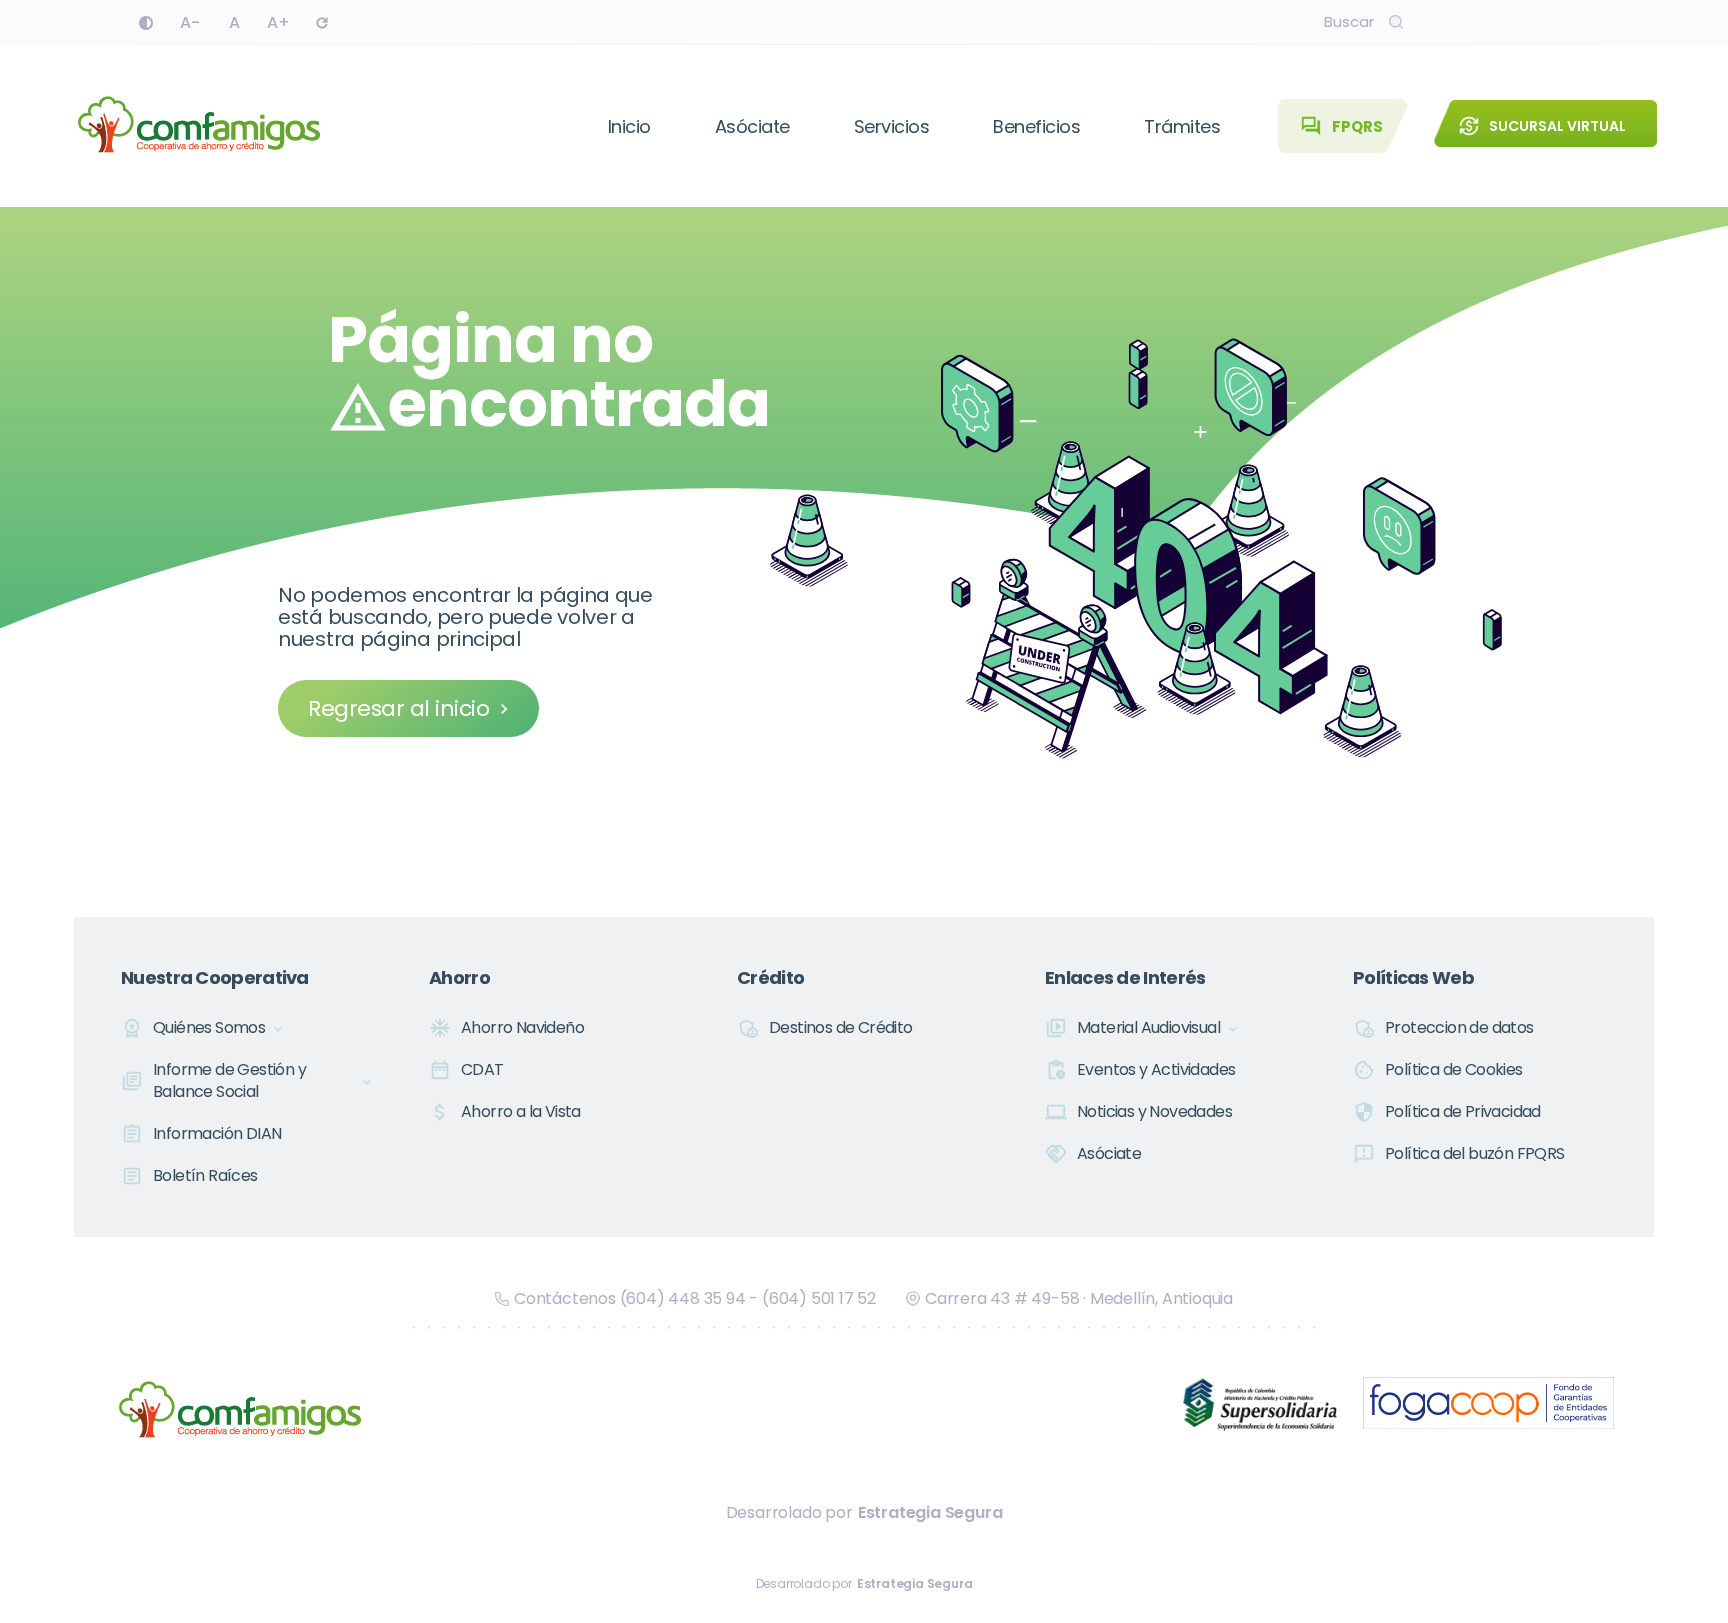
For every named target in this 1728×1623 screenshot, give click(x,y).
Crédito (770, 977)
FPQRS (1341, 126)
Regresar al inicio (398, 708)
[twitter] (1494, 22)
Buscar (1349, 21)
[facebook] (1450, 22)
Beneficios (1036, 126)
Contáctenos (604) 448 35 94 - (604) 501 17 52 (695, 1298)
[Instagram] (1538, 22)
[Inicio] (199, 126)
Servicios (892, 126)
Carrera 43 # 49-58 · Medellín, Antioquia (1079, 1298)
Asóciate (752, 126)
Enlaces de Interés (1125, 977)
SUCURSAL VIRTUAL (1542, 126)
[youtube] (1582, 22)
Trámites (1182, 126)
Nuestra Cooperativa (215, 977)
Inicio (629, 126)
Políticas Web (1413, 977)
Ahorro (459, 977)
